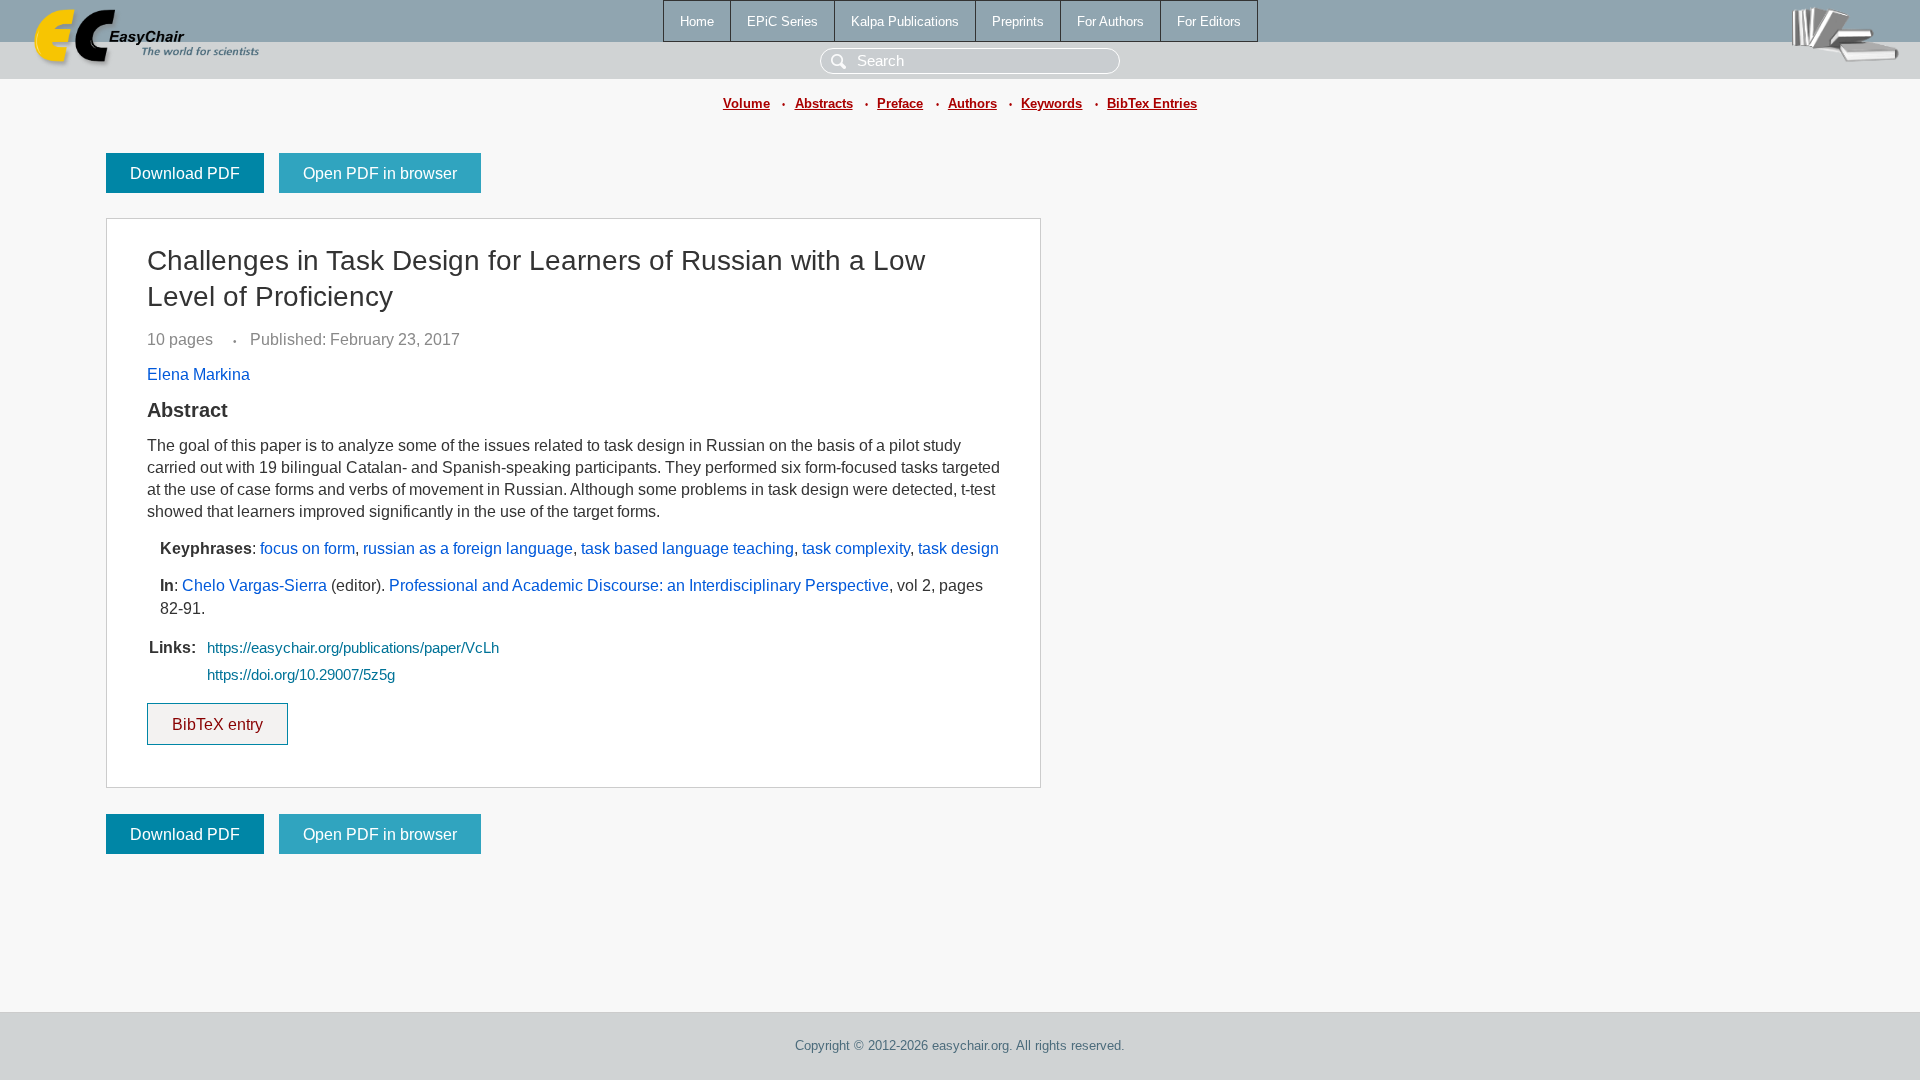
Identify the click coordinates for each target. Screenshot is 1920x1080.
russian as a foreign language (468, 548)
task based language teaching (687, 548)
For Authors (1110, 21)
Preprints (1018, 21)
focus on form (307, 548)
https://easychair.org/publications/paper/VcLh (353, 648)
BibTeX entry (230, 718)
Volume (746, 103)
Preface (900, 103)
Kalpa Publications (905, 21)
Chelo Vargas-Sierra (254, 585)
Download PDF (185, 173)
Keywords (1051, 103)
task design (958, 548)
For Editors (1209, 21)
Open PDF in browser (380, 173)
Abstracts (824, 103)
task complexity (856, 548)
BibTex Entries (1152, 103)
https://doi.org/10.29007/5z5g (301, 675)
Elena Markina (198, 374)
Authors (972, 103)
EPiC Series (782, 21)
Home (697, 21)
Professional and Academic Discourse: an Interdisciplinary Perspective (639, 585)
